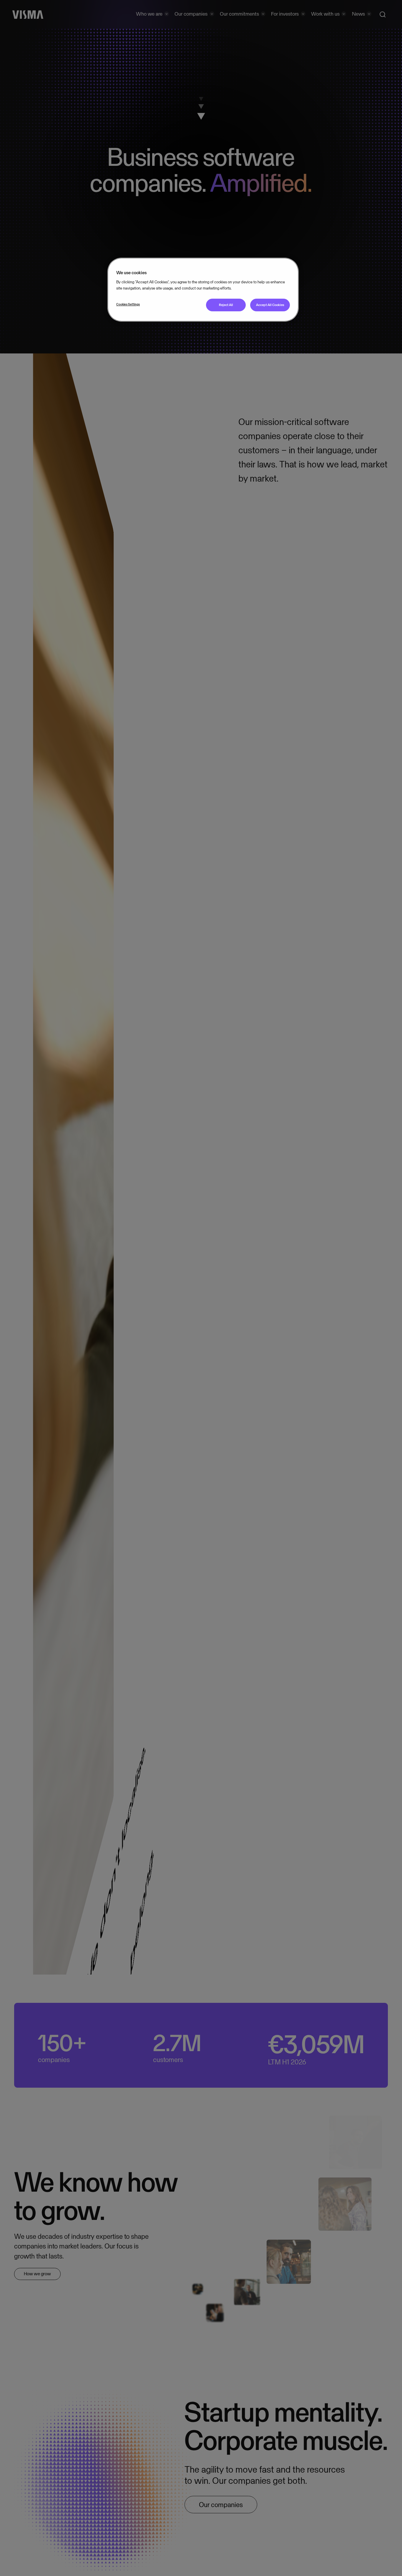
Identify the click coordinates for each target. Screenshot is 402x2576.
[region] (203, 290)
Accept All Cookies (270, 305)
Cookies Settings (128, 304)
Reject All (226, 305)
